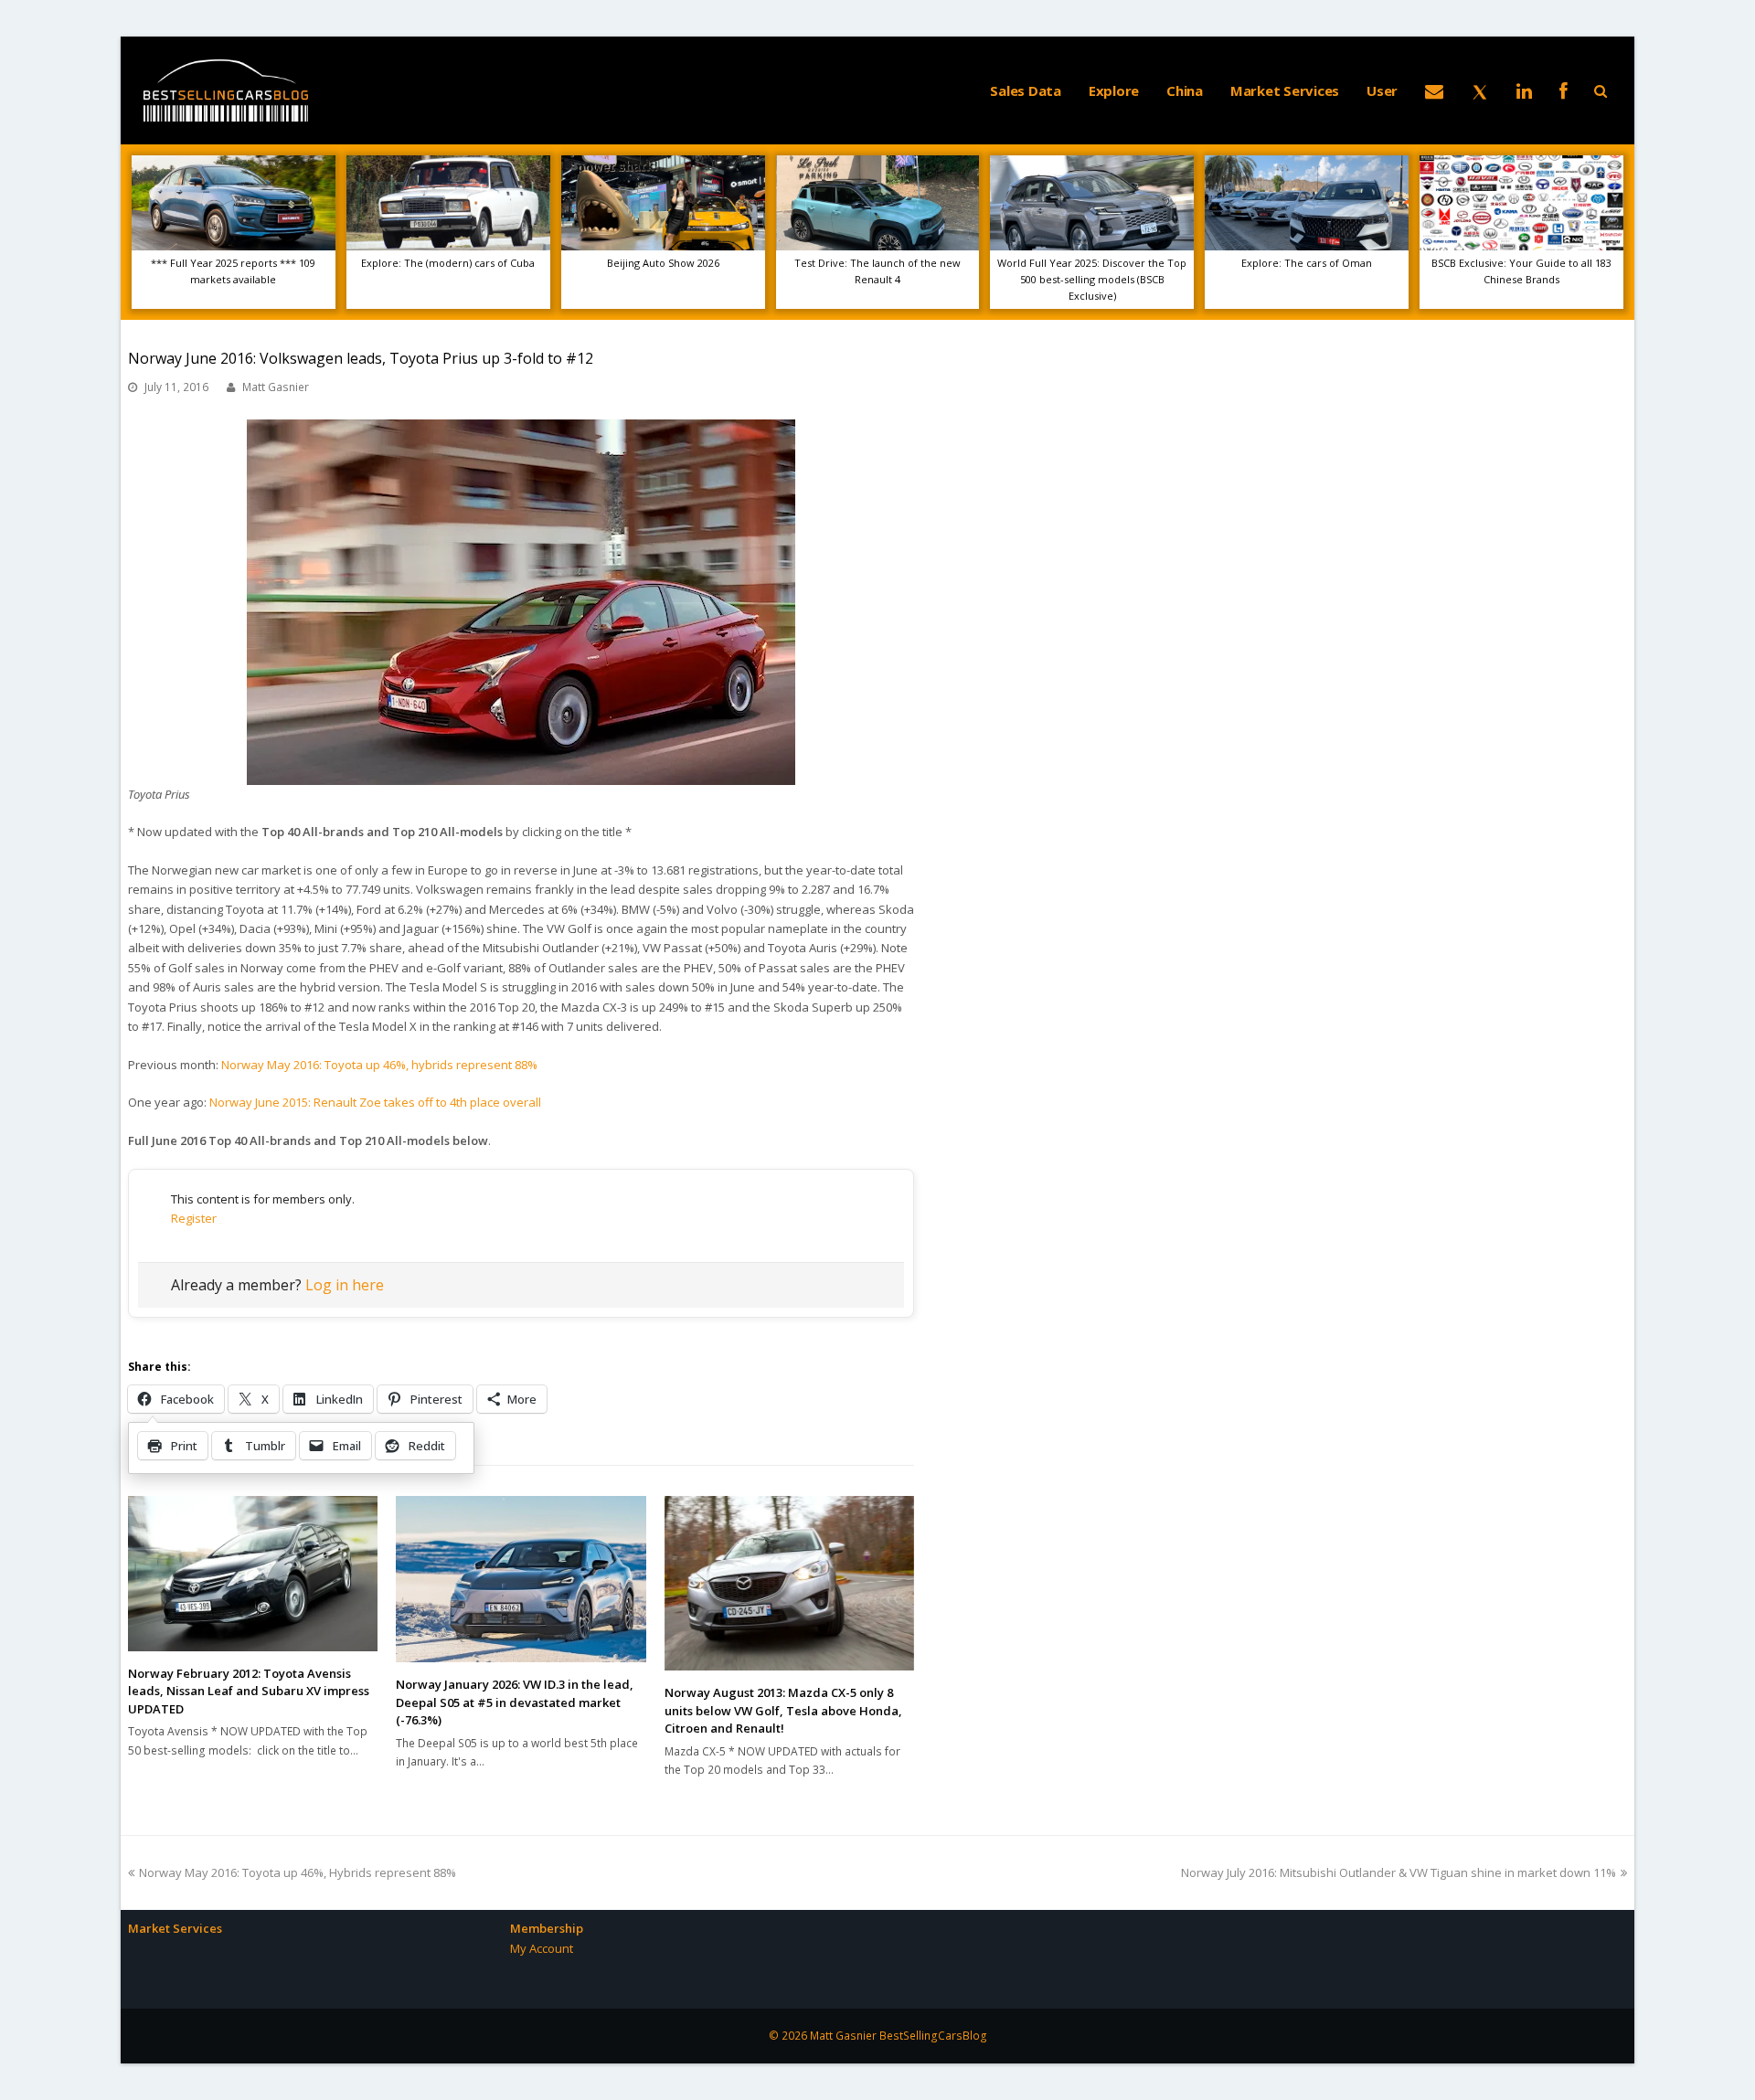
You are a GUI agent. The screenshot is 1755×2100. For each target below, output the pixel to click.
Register (194, 1218)
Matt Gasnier (276, 387)
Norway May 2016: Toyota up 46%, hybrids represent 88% (379, 1065)
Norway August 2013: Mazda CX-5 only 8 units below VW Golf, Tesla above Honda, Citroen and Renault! (783, 1710)
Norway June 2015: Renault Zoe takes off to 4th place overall (375, 1102)
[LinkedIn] (1524, 90)
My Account (542, 1948)
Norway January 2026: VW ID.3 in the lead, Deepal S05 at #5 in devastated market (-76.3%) (515, 1702)
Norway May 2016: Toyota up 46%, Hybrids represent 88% (297, 1872)
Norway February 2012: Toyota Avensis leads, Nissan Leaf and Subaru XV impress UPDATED (249, 1691)
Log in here (345, 1285)
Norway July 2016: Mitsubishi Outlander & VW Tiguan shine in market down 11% (1399, 1872)
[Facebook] (1564, 90)
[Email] (1434, 90)
